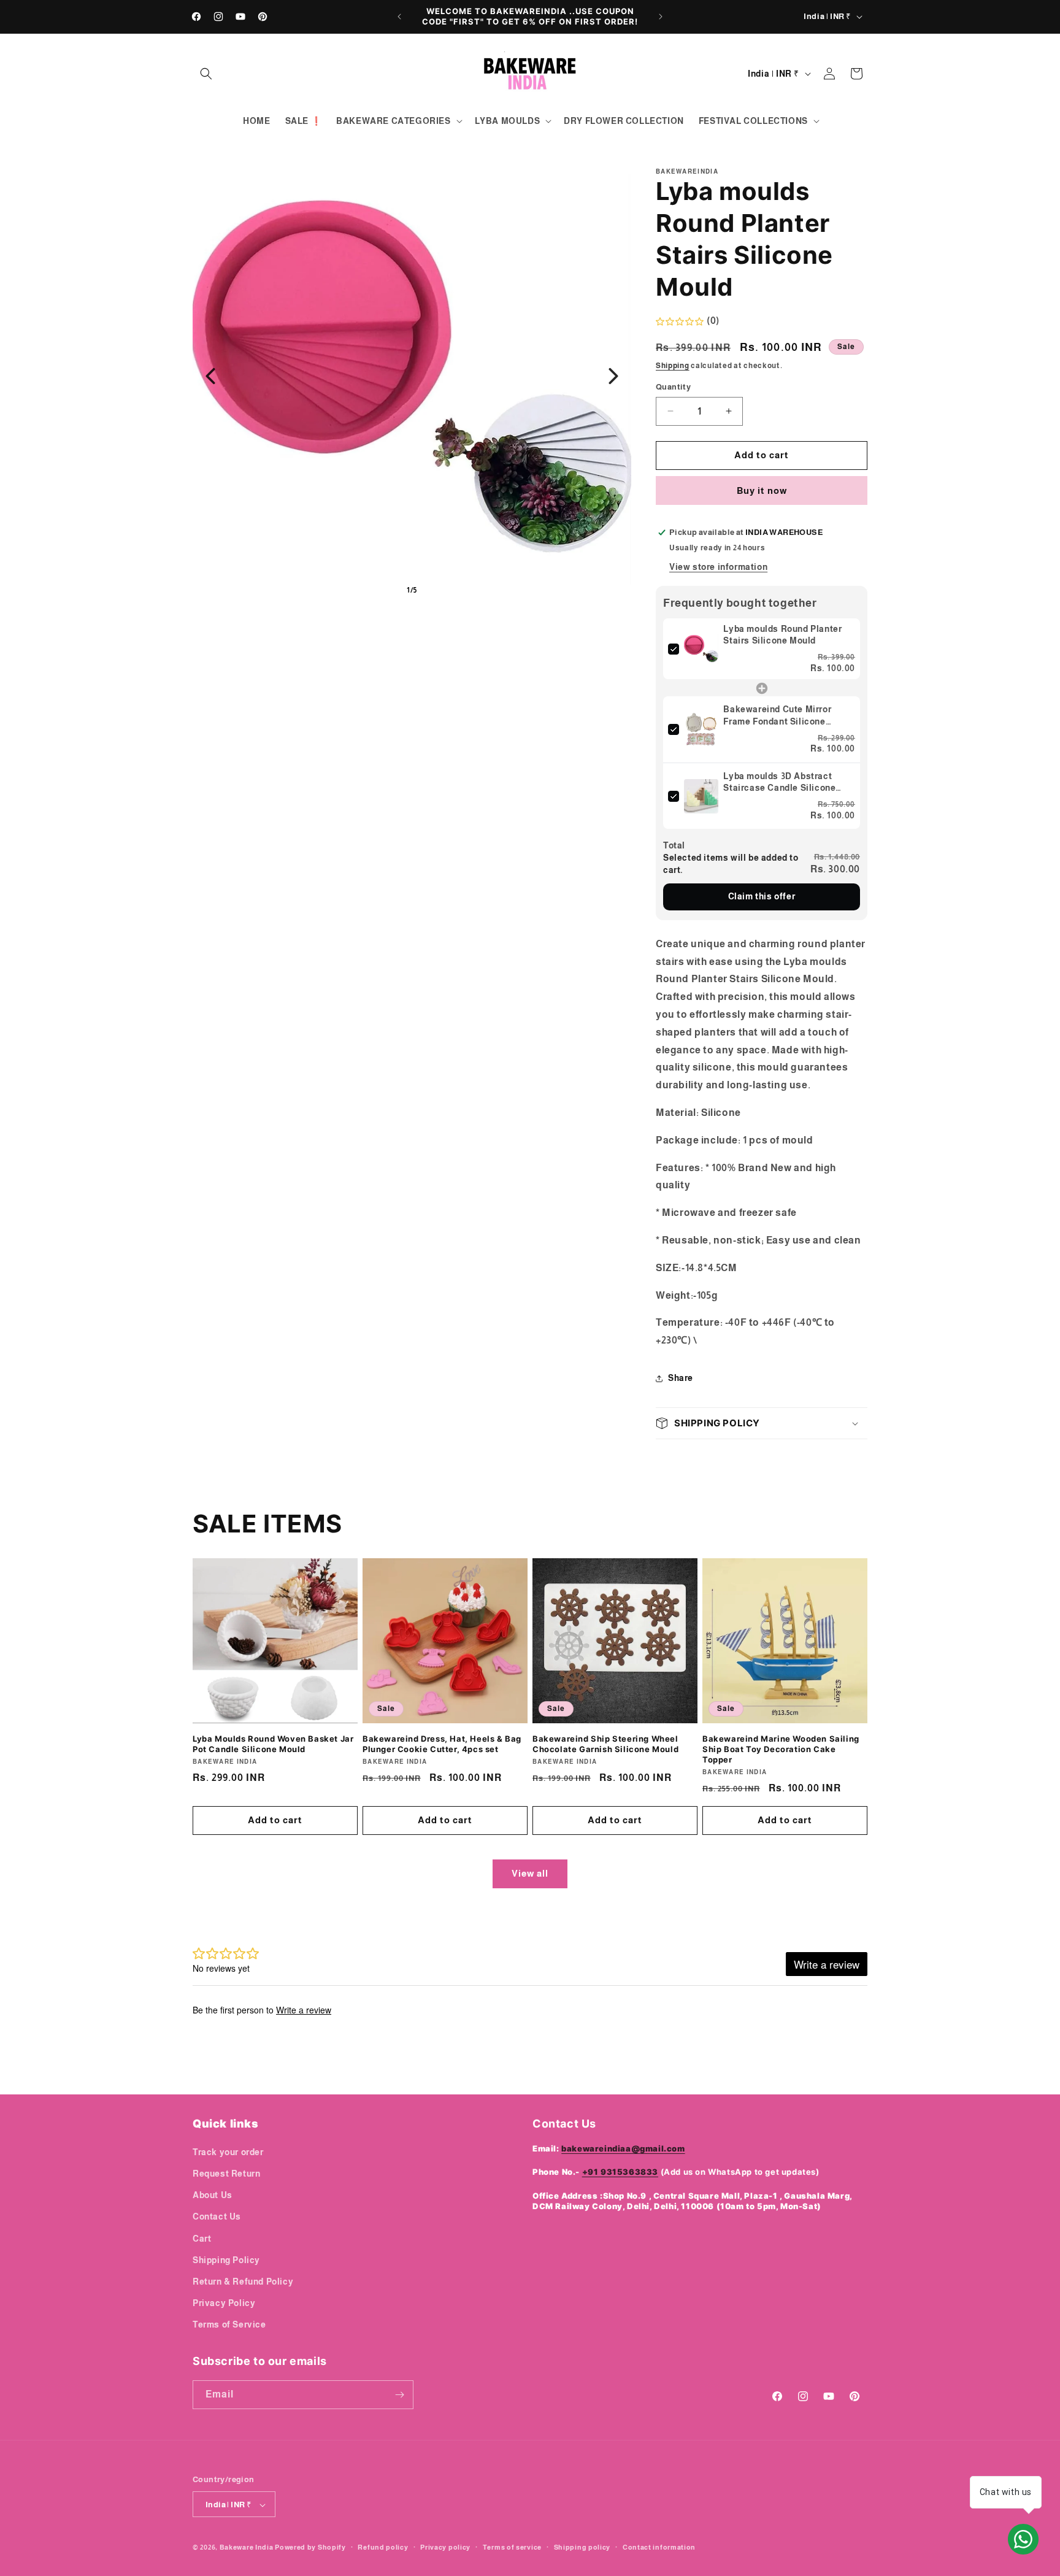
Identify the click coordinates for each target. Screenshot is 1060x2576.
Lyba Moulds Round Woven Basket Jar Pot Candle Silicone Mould (273, 1744)
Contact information (659, 2547)
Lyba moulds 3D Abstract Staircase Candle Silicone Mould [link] (779, 783)
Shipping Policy (226, 2259)
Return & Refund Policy (243, 2281)
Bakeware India (247, 2548)
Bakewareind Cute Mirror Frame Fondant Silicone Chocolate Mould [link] (777, 717)
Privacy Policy (224, 2302)
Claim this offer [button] (762, 896)
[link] (701, 649)
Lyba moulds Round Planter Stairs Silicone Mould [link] (782, 635)
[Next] (613, 376)
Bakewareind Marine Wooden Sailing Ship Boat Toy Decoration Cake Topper (781, 1749)
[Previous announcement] (399, 17)
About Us (213, 2194)
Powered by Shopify (310, 2548)
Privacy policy (445, 2547)
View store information (718, 567)
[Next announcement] (661, 17)
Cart (202, 2238)
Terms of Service (229, 2324)
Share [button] (681, 1378)
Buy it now (762, 490)
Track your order (228, 2151)
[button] (206, 74)
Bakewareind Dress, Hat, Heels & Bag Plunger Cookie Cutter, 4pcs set (442, 1744)
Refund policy (383, 2547)
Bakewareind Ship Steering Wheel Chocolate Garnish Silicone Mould (605, 1744)
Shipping (673, 366)
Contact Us (217, 2217)
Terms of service (512, 2547)
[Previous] (210, 376)
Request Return (226, 2173)
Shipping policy (582, 2547)
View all (530, 1873)
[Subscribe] (399, 2395)
